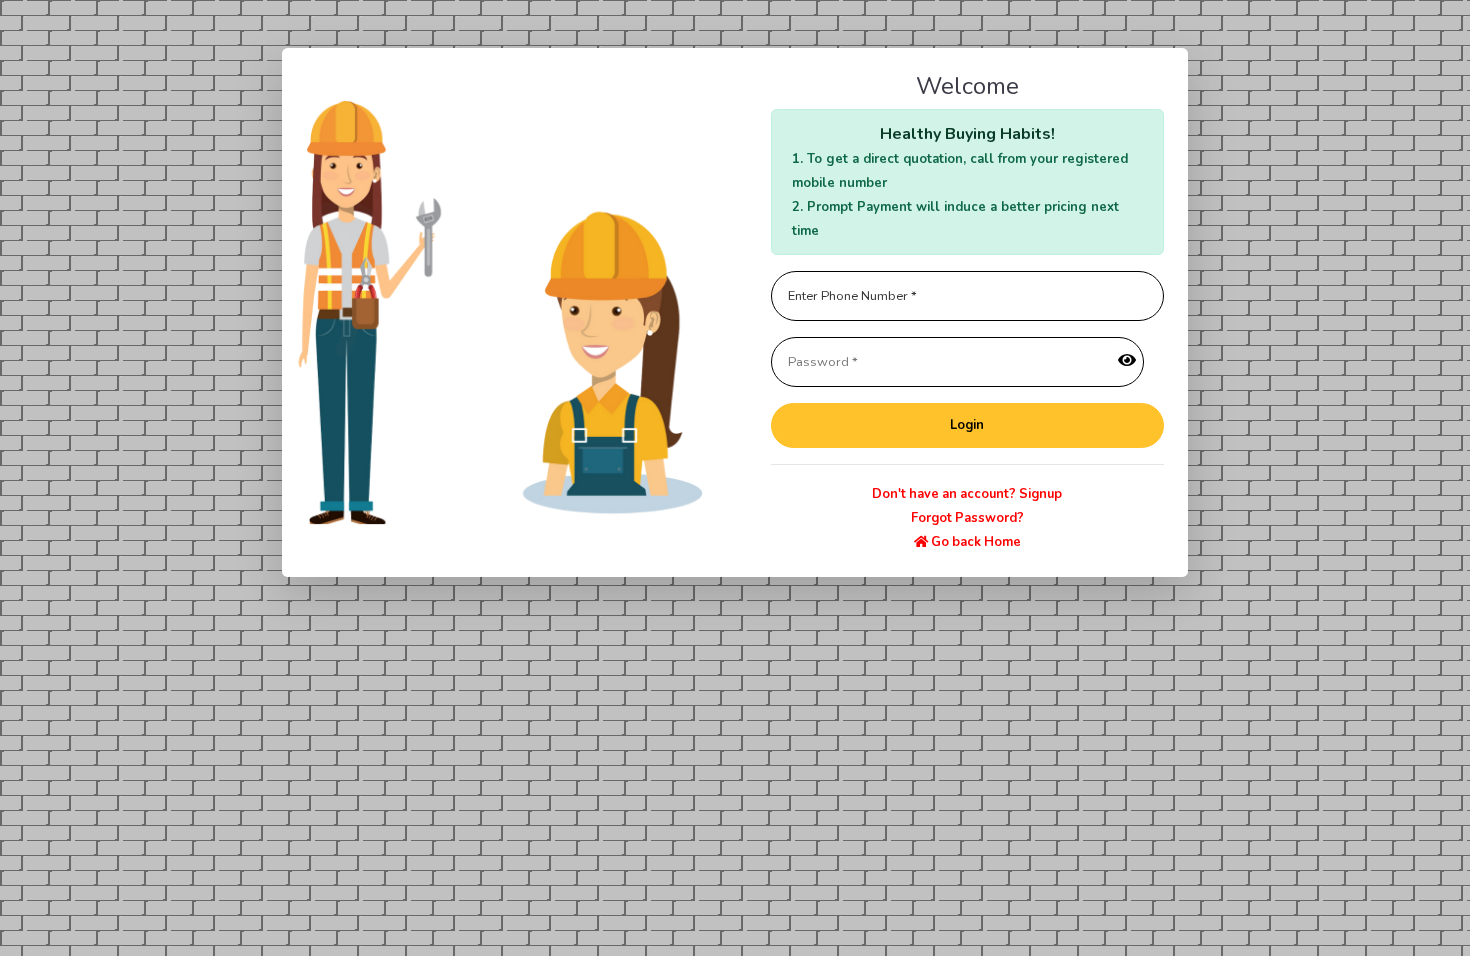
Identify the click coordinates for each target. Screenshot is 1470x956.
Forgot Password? (967, 518)
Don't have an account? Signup (967, 494)
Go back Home (974, 542)
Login (967, 425)
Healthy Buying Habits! (967, 134)
